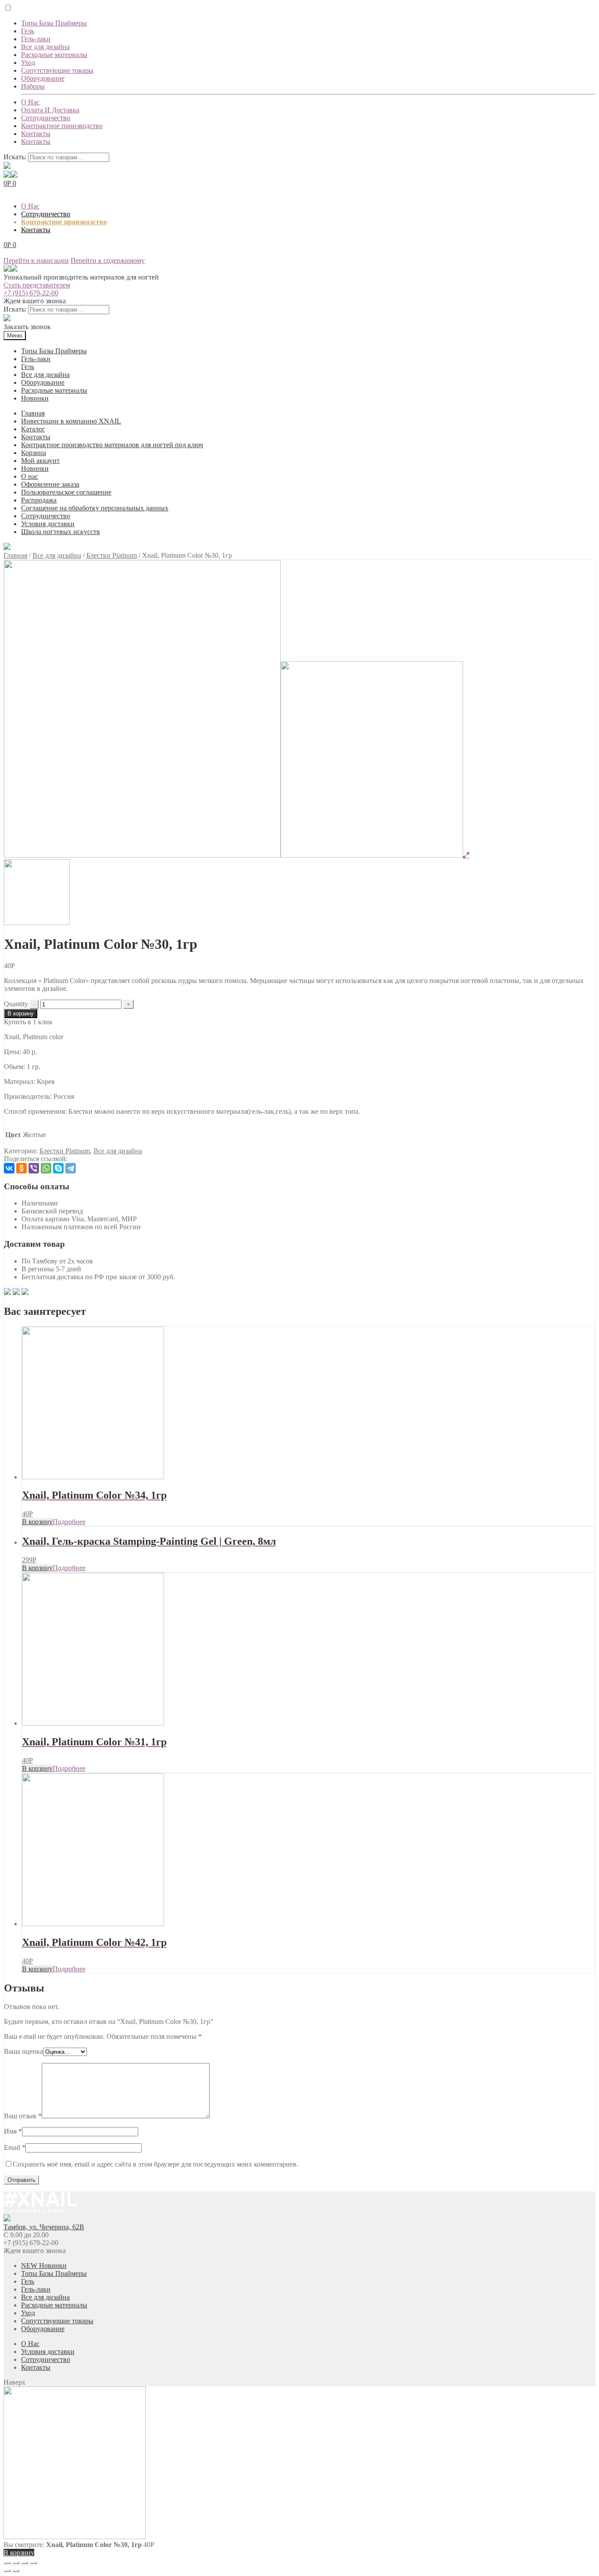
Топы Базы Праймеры (54, 23)
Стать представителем (37, 285)
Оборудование (43, 78)
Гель (28, 31)
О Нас (30, 102)
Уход (28, 63)
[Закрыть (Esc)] (7, 2563)
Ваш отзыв (23, 2116)
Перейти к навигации (36, 260)
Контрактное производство (62, 126)
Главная (33, 413)
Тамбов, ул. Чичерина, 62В (44, 2227)
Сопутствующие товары (57, 70)
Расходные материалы (54, 55)
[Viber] (34, 1168)
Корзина (34, 453)
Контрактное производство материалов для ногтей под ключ (112, 445)
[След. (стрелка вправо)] (16, 2571)
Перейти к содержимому (108, 260)
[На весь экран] (25, 2563)
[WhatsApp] (46, 1168)
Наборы (33, 86)
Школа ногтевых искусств (61, 532)
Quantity (16, 1004)
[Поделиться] (16, 2563)
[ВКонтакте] (9, 1168)
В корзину (21, 1014)
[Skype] (58, 1168)
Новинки (35, 398)
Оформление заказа (50, 484)
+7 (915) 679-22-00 (31, 293)
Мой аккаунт (40, 461)
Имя (13, 2131)
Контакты (36, 134)
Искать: (15, 157)
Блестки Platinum (112, 555)
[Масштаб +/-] (33, 2563)
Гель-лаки (36, 39)
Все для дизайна (45, 47)
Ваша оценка (23, 2051)
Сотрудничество (46, 118)
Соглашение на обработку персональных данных (95, 508)
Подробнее (69, 1522)
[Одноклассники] (21, 1168)
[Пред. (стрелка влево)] (7, 2571)
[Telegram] (71, 1168)
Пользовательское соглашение (66, 492)
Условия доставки (48, 524)
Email (15, 2147)
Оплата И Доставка (50, 110)
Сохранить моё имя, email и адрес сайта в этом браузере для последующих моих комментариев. (155, 2164)
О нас (30, 476)
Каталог (33, 429)
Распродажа (39, 500)
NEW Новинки (44, 2266)
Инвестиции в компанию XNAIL (71, 421)
